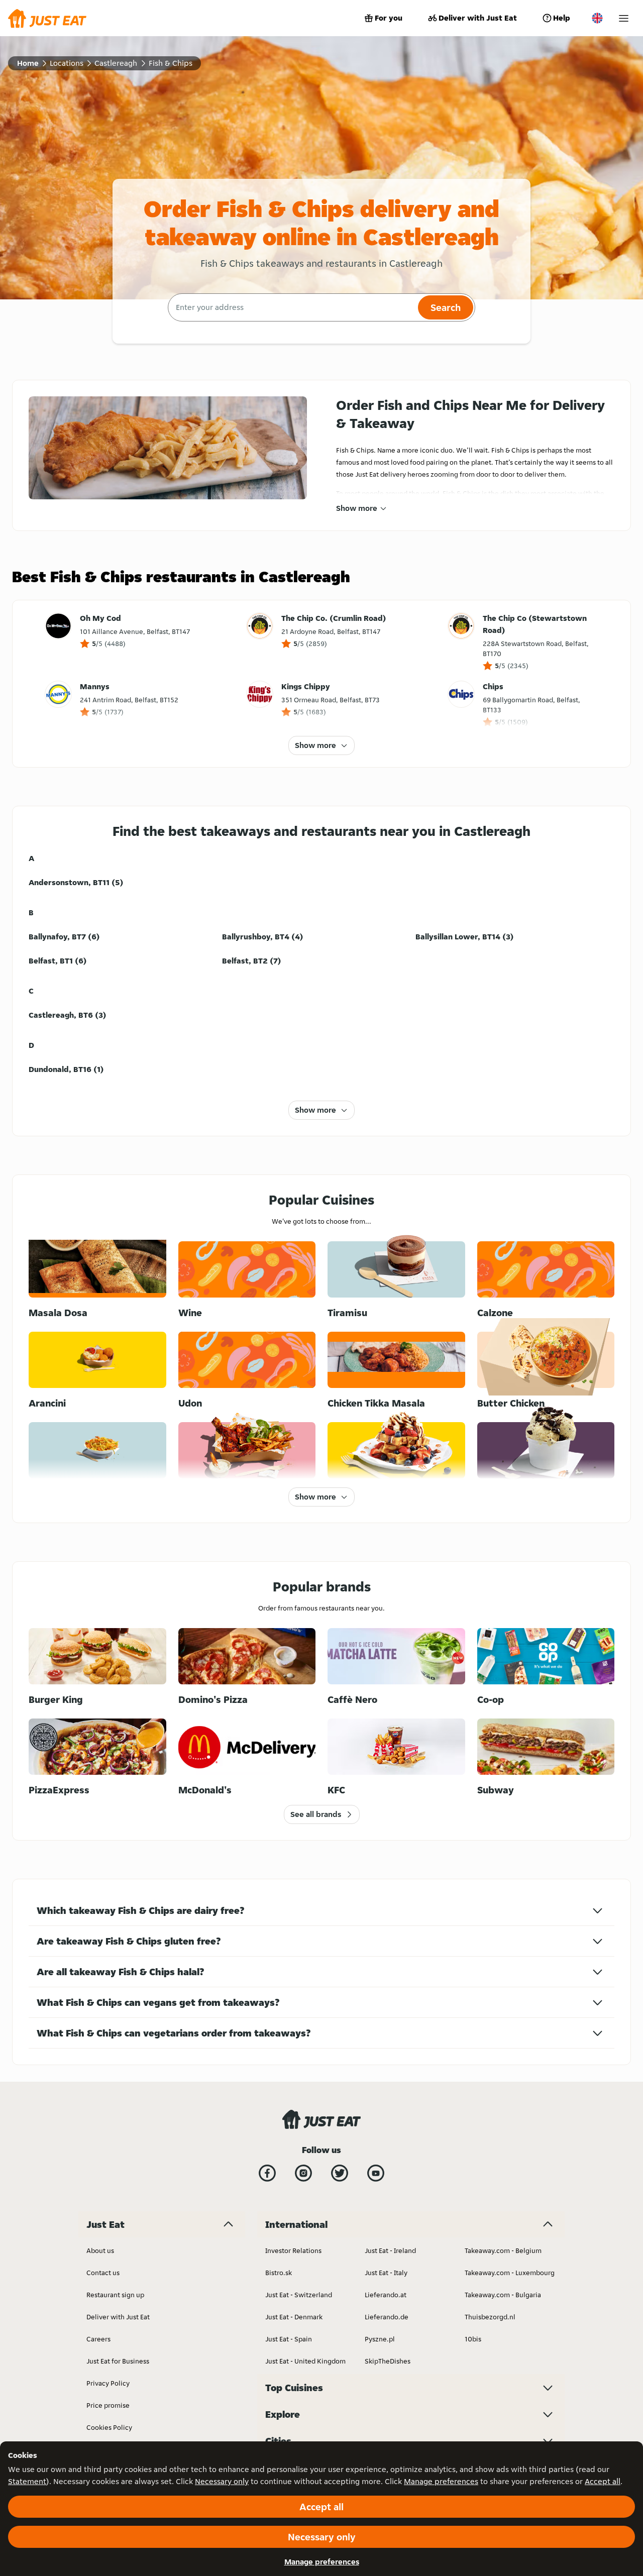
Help (562, 18)
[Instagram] (303, 2173)
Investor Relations (293, 2250)
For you (389, 18)
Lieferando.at (386, 2295)
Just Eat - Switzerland (299, 2295)
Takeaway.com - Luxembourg (510, 2273)
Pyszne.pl (380, 2339)
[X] (340, 2173)
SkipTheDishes (388, 2361)
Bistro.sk (279, 2273)
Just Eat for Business (118, 2361)
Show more (357, 508)
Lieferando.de (387, 2317)
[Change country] (597, 18)
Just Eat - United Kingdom (305, 2361)
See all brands (316, 1814)
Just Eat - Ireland (390, 2250)
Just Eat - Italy (386, 2273)
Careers (98, 2339)
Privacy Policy (108, 2383)
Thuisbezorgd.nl (490, 2317)
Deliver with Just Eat (478, 18)
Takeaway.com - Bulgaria (503, 2295)
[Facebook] (267, 2173)
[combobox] (292, 307)
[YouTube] (376, 2173)
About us (100, 2250)
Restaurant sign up (115, 2295)
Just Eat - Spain (289, 2339)
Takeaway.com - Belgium (503, 2250)
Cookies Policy (109, 2427)
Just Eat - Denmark (294, 2317)
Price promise (108, 2405)
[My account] (624, 18)
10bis (473, 2339)
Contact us (103, 2273)
